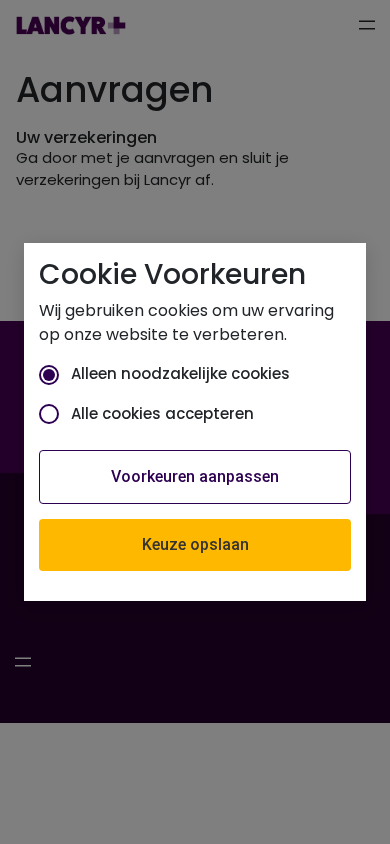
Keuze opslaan (195, 544)
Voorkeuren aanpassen (195, 476)
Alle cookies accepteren (162, 413)
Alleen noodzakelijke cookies (180, 373)
